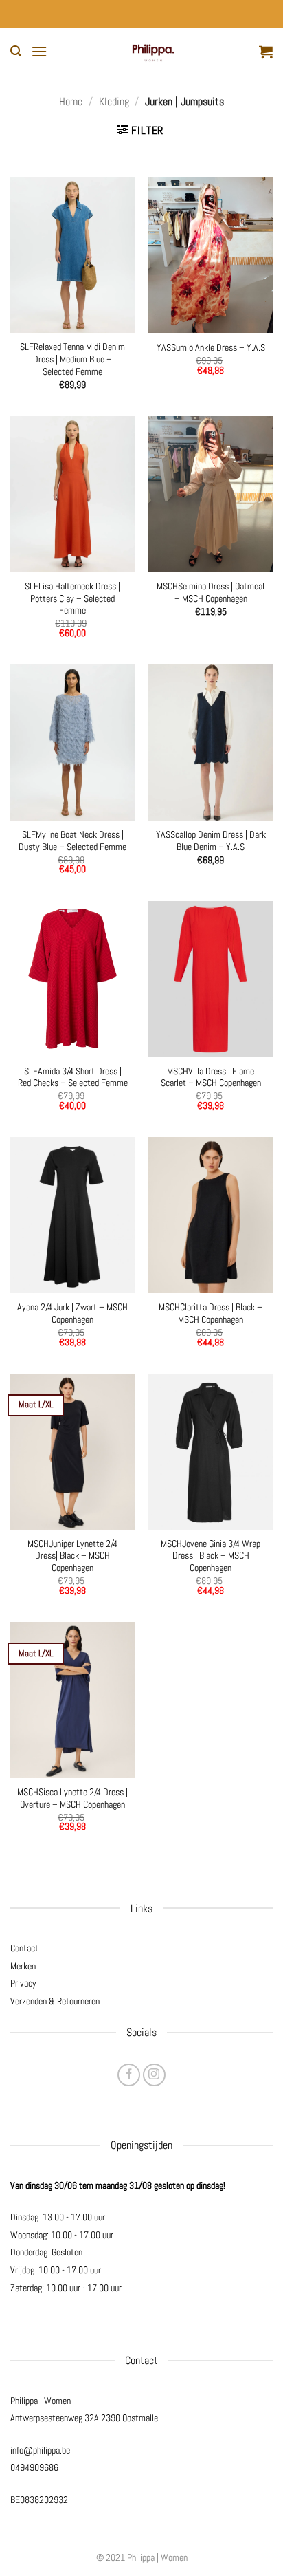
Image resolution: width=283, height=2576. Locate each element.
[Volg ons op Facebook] (129, 2075)
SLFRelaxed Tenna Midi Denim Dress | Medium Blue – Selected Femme (72, 359)
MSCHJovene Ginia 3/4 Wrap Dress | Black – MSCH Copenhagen (211, 1556)
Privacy (23, 1983)
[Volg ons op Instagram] (154, 2075)
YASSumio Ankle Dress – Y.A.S (211, 348)
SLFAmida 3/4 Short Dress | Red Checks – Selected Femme (73, 1078)
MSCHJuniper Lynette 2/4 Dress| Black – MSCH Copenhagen (72, 1556)
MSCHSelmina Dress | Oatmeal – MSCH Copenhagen (211, 593)
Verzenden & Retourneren (55, 2001)
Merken (23, 1966)
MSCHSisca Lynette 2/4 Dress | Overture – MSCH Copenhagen (72, 1798)
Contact (24, 1948)
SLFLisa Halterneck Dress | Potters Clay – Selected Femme (72, 598)
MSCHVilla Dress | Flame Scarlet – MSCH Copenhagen (211, 1078)
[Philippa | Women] (153, 52)
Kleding (114, 101)
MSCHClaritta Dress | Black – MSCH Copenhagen (211, 1313)
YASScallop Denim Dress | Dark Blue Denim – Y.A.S (211, 841)
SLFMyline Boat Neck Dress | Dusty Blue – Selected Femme (72, 841)
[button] (16, 51)
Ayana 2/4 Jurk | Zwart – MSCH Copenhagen (72, 1313)
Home (71, 101)
